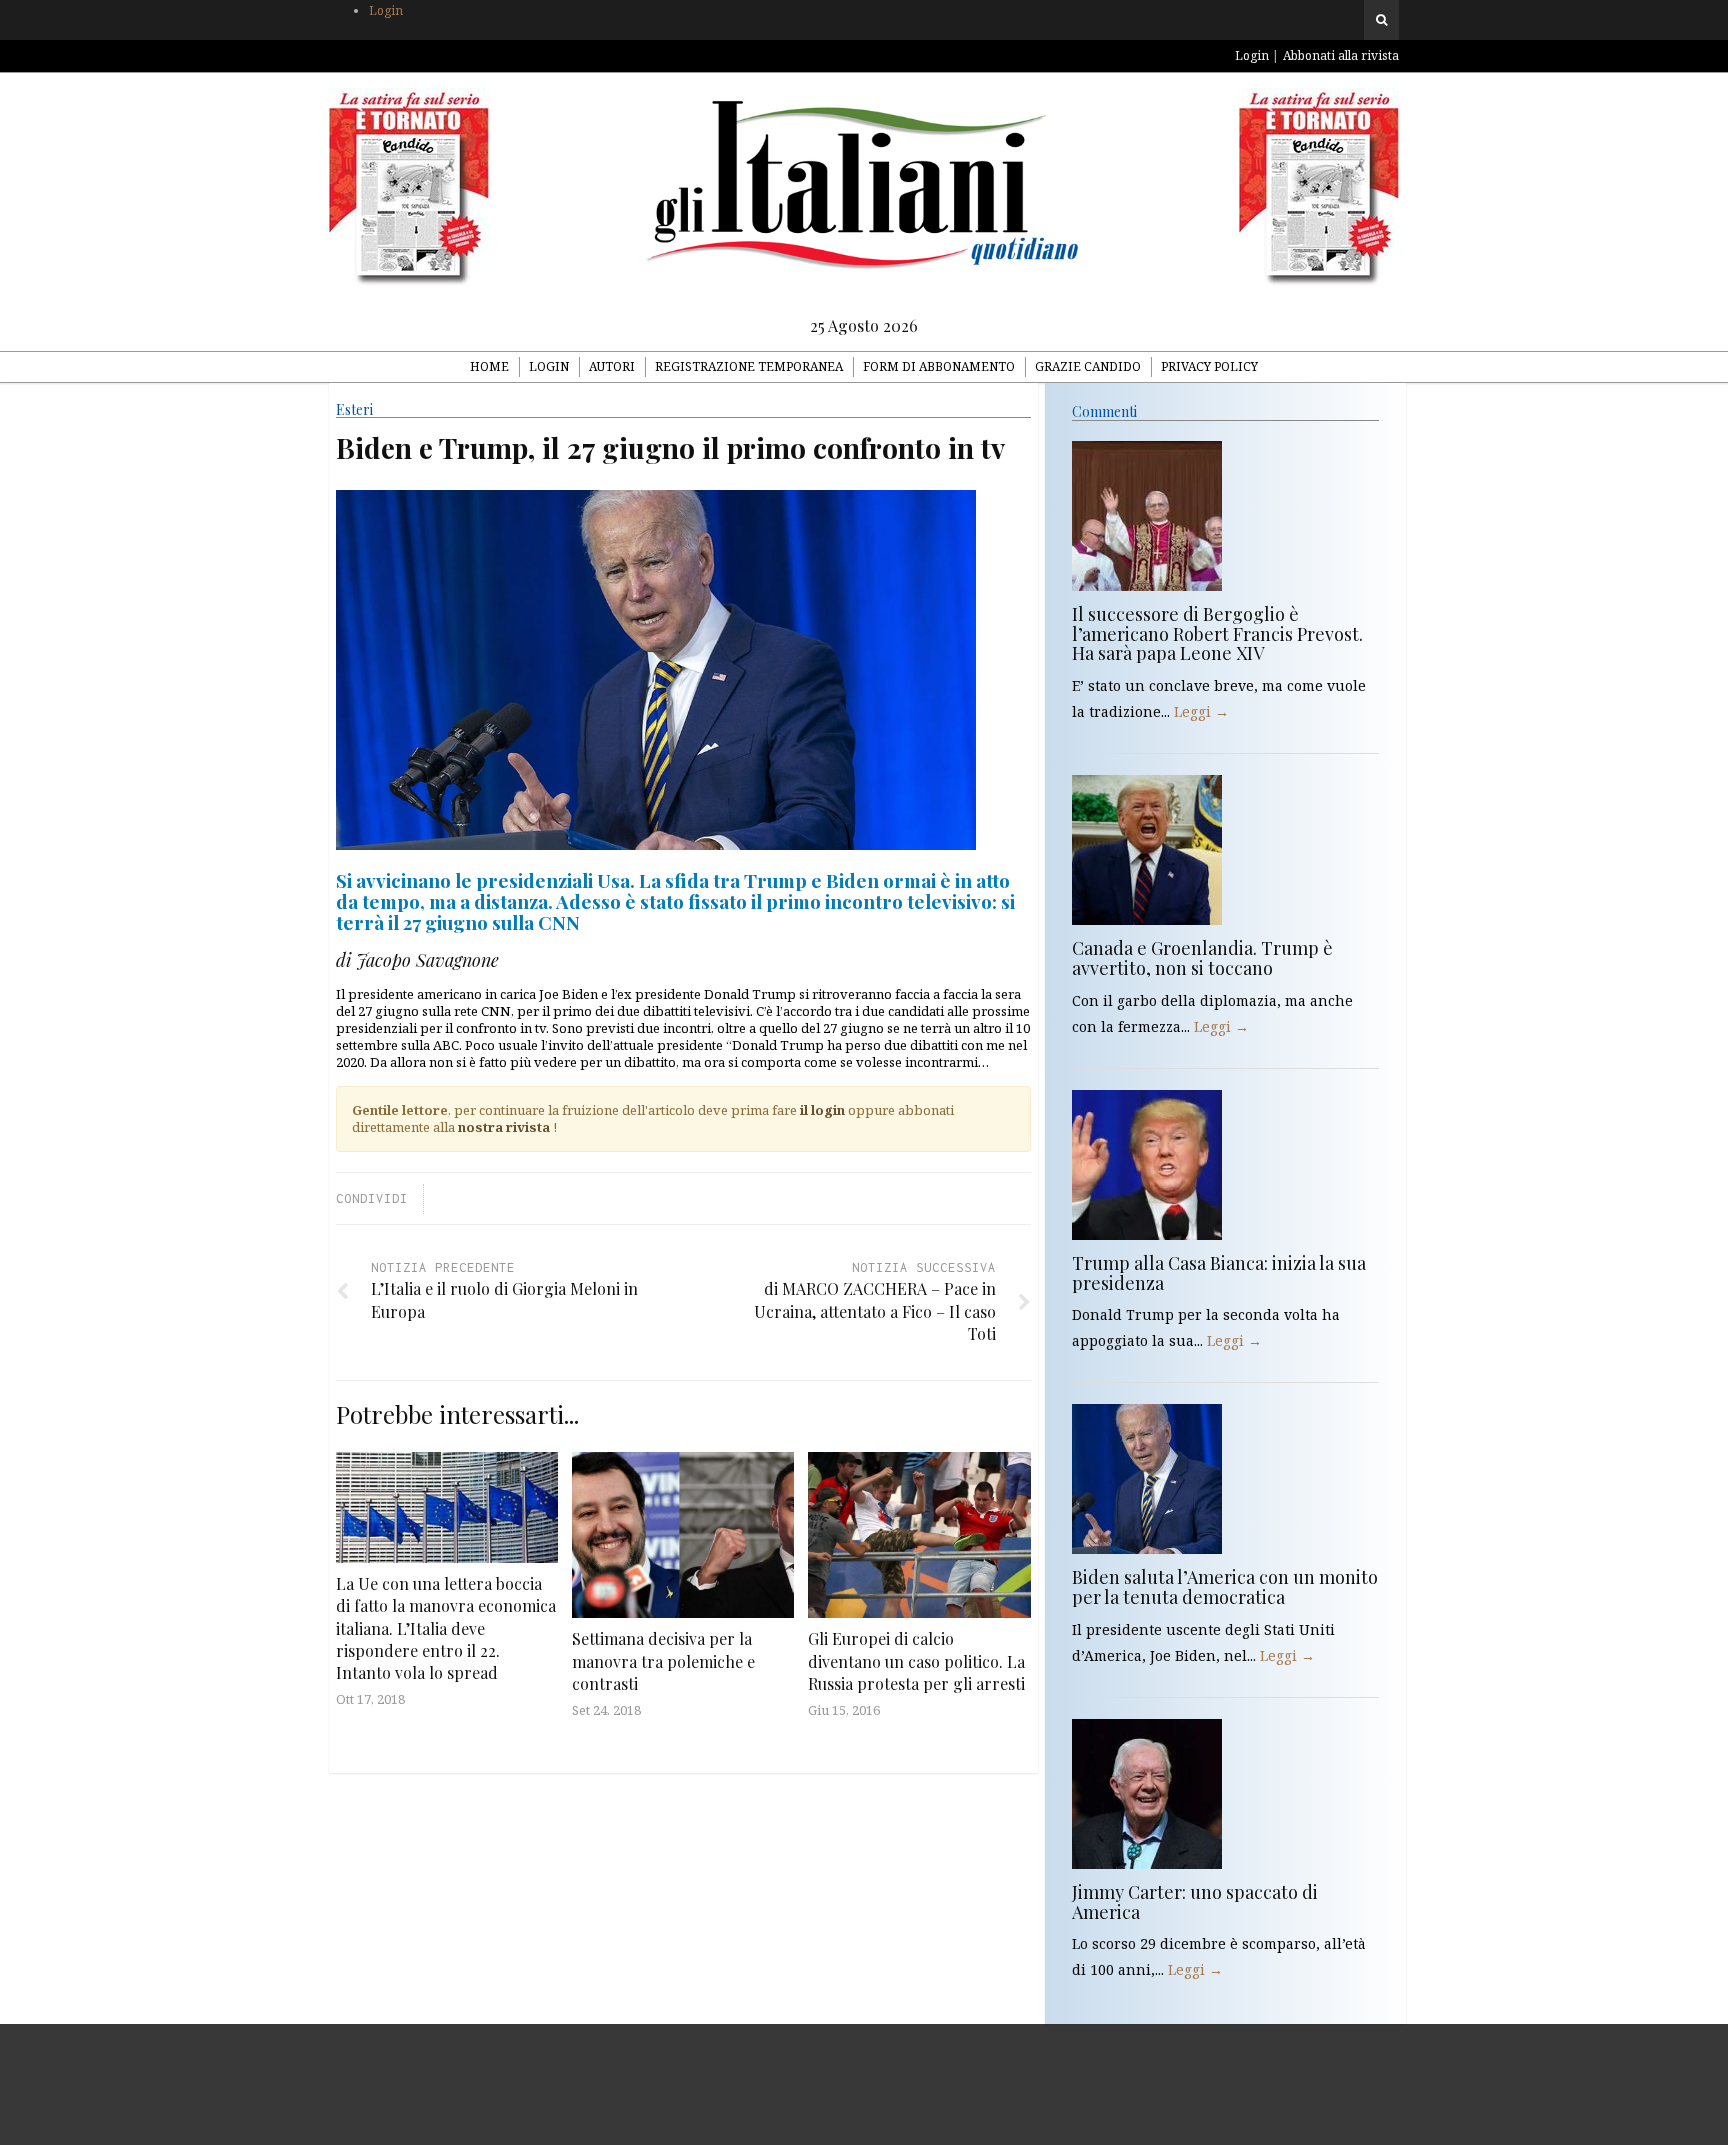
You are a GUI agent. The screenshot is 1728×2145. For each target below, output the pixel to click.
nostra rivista (504, 1127)
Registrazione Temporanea (749, 366)
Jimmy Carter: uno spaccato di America (1195, 1902)
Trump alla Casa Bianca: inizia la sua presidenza (1219, 1273)
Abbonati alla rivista (1341, 55)
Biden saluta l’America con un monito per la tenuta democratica (1225, 1587)
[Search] (1381, 20)
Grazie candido (1088, 366)
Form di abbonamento (939, 366)
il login (822, 1110)
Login (386, 10)
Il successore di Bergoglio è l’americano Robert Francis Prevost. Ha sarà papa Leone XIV (1217, 634)
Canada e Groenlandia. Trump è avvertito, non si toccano (1202, 958)
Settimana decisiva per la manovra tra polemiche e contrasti (663, 1661)
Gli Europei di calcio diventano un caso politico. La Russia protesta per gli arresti (916, 1661)
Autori (612, 366)
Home (489, 366)
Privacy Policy (1209, 366)
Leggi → (1201, 711)
